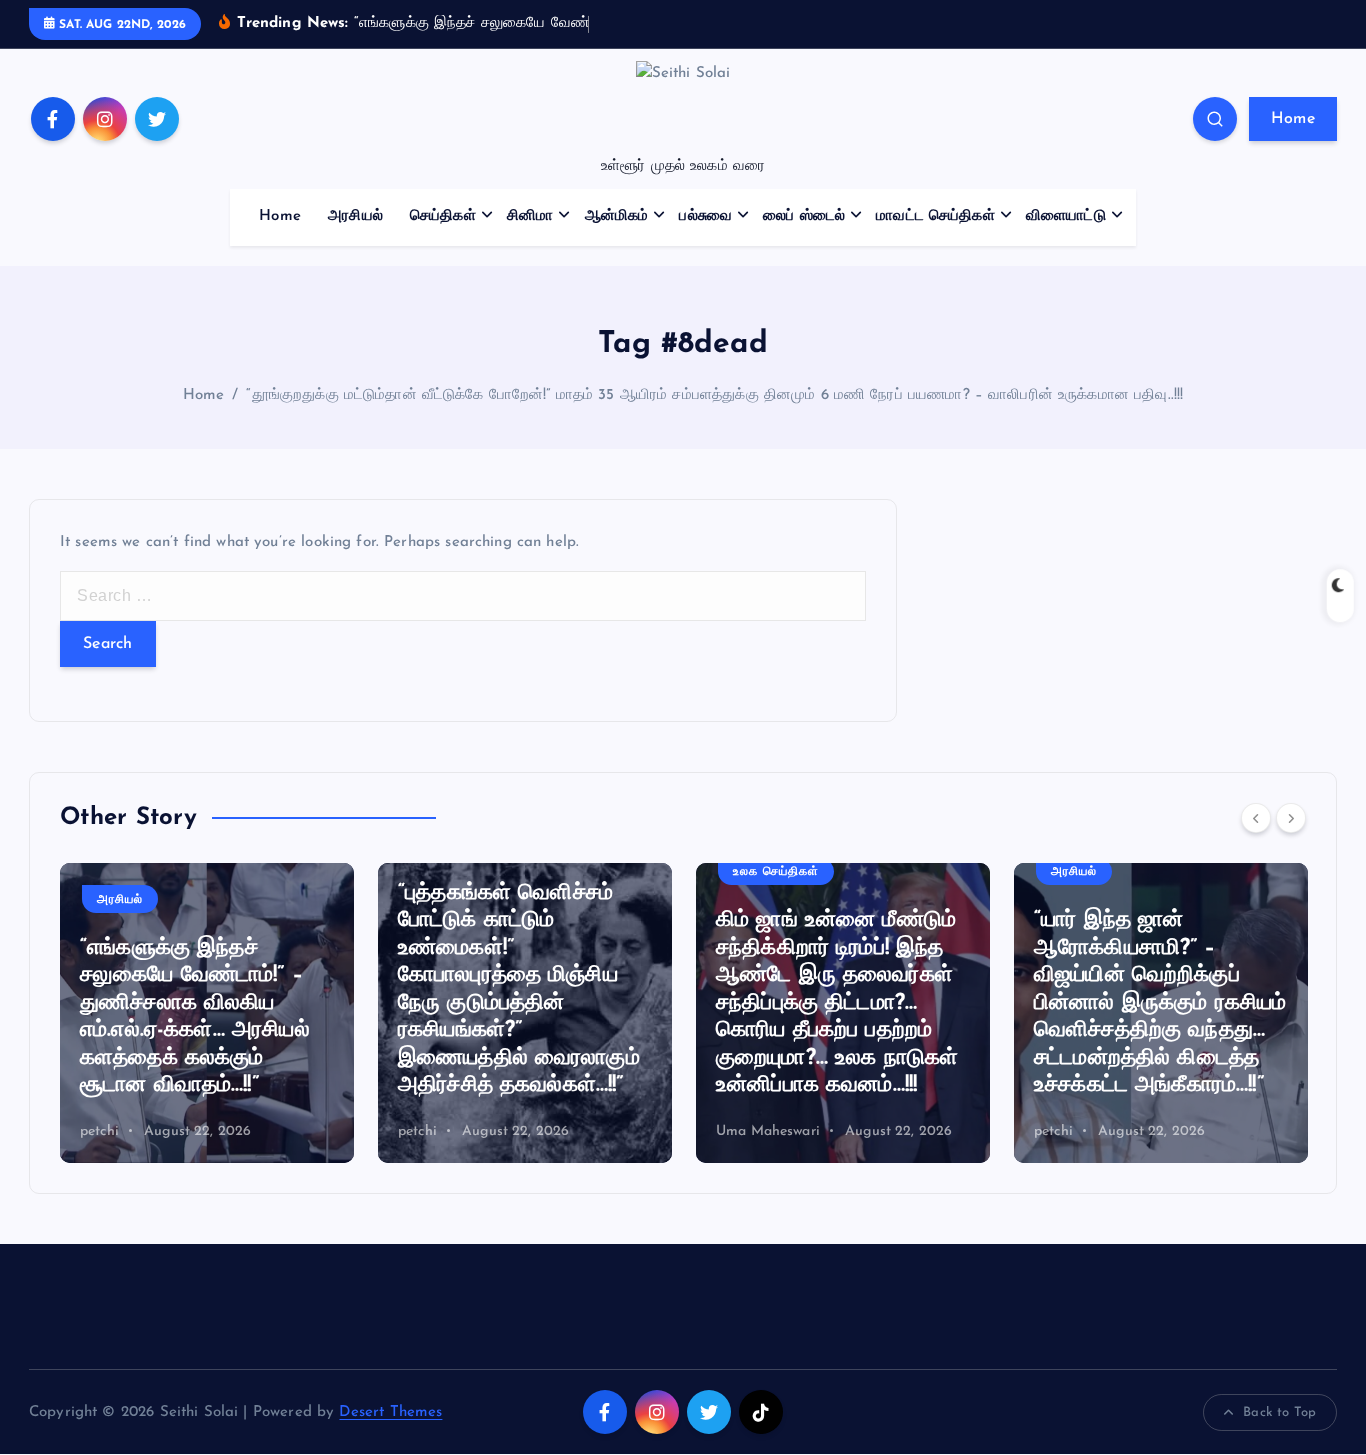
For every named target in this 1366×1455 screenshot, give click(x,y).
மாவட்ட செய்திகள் (935, 216)
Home (1293, 119)
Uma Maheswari (768, 1131)
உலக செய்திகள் (776, 872)
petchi (99, 1131)
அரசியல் (355, 216)
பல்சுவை (705, 216)
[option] (207, 1013)
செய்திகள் (443, 216)
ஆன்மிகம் (617, 216)
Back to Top (1279, 1412)
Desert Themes (390, 1412)
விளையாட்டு (1066, 216)
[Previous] (1256, 818)
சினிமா (530, 216)
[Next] (1291, 818)
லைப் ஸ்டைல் (804, 216)
